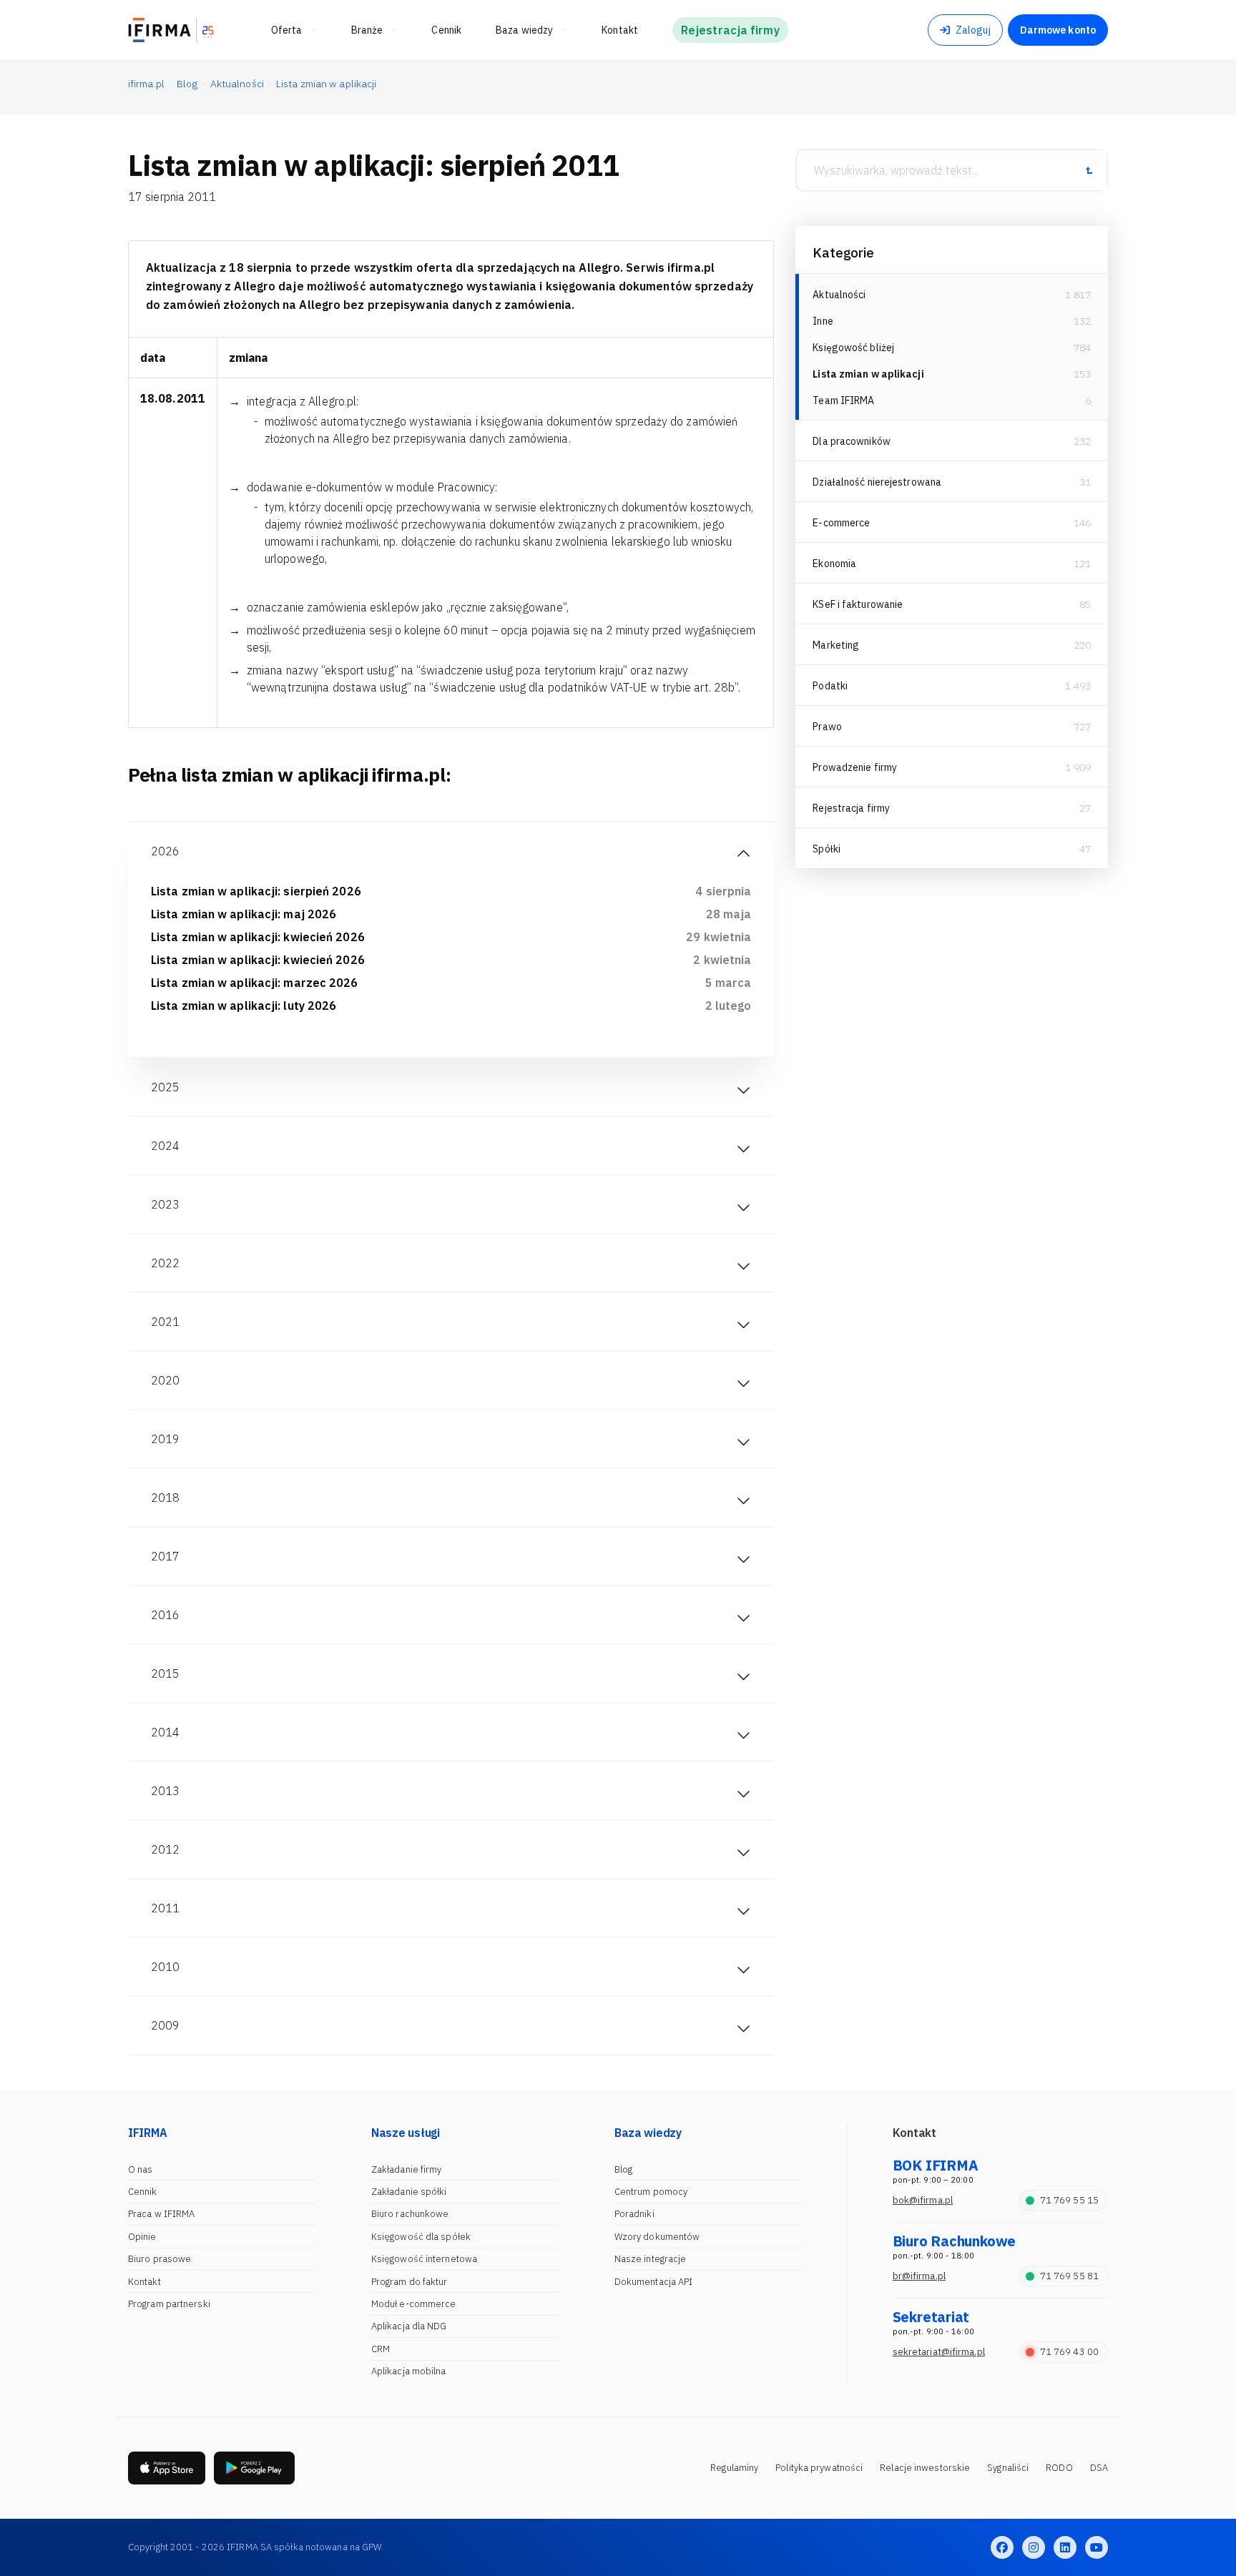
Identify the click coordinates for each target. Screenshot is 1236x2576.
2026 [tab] (165, 851)
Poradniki (634, 2214)
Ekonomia (834, 564)
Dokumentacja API (654, 2282)
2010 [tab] (165, 1967)
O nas (141, 2169)
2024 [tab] (165, 1146)
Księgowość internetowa (424, 2259)
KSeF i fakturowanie (858, 604)
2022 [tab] (165, 1263)
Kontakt (144, 2282)
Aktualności (839, 295)
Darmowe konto (1058, 30)
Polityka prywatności (819, 2468)
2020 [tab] (165, 1380)
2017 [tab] (165, 1556)
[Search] (1089, 170)
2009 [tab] (165, 2025)
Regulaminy (734, 2468)
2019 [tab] (165, 1439)
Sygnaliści (1008, 2468)
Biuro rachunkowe (410, 2214)
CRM (381, 2349)
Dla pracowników (852, 441)
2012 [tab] (165, 1849)
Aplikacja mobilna (409, 2371)
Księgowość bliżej (853, 348)
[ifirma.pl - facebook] (1002, 2547)
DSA (1099, 2468)
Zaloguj (973, 30)
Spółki (827, 849)
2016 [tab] (165, 1615)
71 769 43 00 (1069, 2352)
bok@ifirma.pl (923, 2200)
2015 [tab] (165, 1673)
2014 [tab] (165, 1732)
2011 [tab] (165, 1908)
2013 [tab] (165, 1791)
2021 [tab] (165, 1322)
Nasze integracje (651, 2259)
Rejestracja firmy (851, 808)
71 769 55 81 (1069, 2276)
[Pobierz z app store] (167, 2468)
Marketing (836, 645)
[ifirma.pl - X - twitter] (1034, 2547)
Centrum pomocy (651, 2192)
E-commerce (841, 523)
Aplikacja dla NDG (409, 2326)
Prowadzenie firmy (855, 767)
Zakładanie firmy (407, 2169)
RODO (1059, 2468)
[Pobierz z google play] (254, 2468)
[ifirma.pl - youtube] (1097, 2547)
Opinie (142, 2237)
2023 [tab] (165, 1204)
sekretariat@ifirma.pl (939, 2352)
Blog (623, 2169)
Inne (823, 321)
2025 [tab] (165, 1087)
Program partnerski (169, 2304)
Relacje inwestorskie (925, 2468)
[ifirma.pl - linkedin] (1065, 2547)
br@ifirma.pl (919, 2276)
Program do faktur (409, 2282)
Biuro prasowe (160, 2259)
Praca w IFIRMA (161, 2214)
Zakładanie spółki (409, 2192)
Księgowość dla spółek (421, 2237)
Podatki (830, 686)
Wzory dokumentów (657, 2237)
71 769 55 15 (1069, 2200)
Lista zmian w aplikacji (868, 374)
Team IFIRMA (843, 400)
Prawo (827, 727)
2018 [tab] (165, 1498)
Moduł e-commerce (414, 2304)
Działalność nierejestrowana (877, 482)
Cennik (143, 2192)
